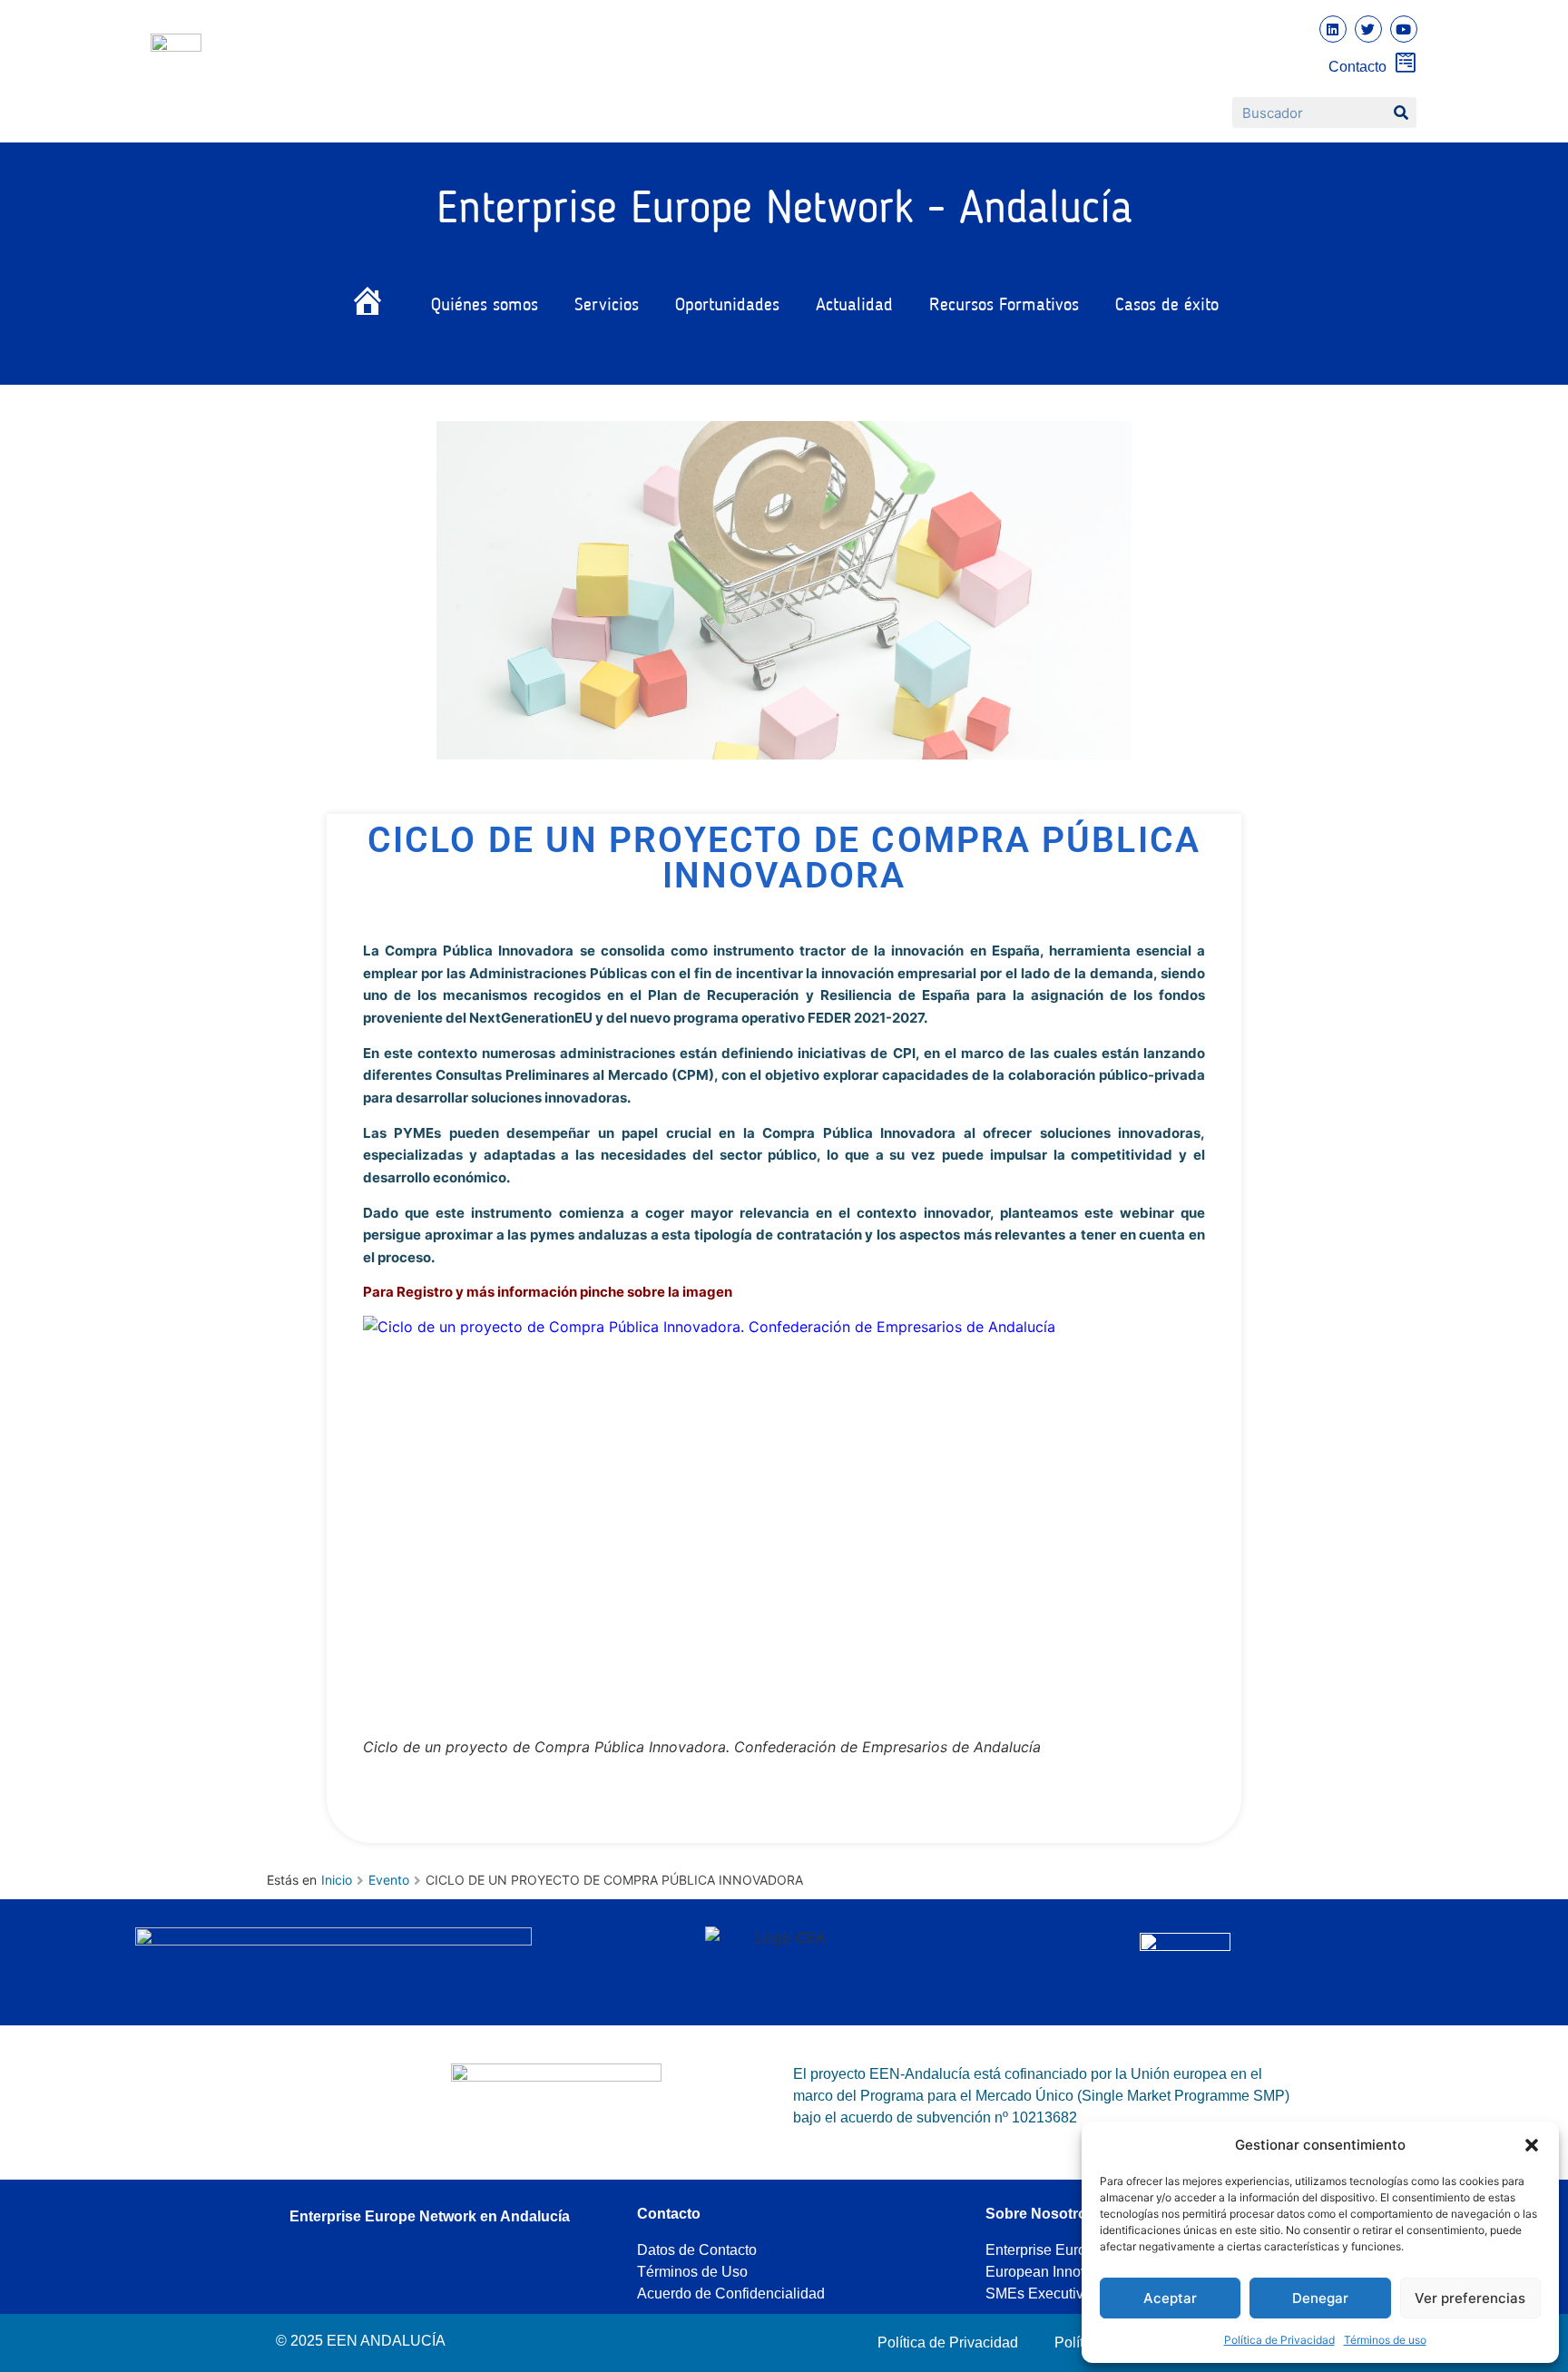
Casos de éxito (1167, 306)
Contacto (1357, 67)
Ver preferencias (1470, 2298)
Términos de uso (1385, 2340)
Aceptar (1170, 2298)
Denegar (1320, 2298)
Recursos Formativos (1004, 306)
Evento (389, 1880)
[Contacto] (1406, 62)
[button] (1532, 2145)
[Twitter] (1368, 29)
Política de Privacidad (1279, 2340)
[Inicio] (372, 305)
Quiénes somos (485, 306)
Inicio (337, 1880)
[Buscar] (1401, 113)
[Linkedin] (1333, 29)
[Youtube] (1404, 29)
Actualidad (854, 306)
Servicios (607, 306)
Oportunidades (727, 306)
